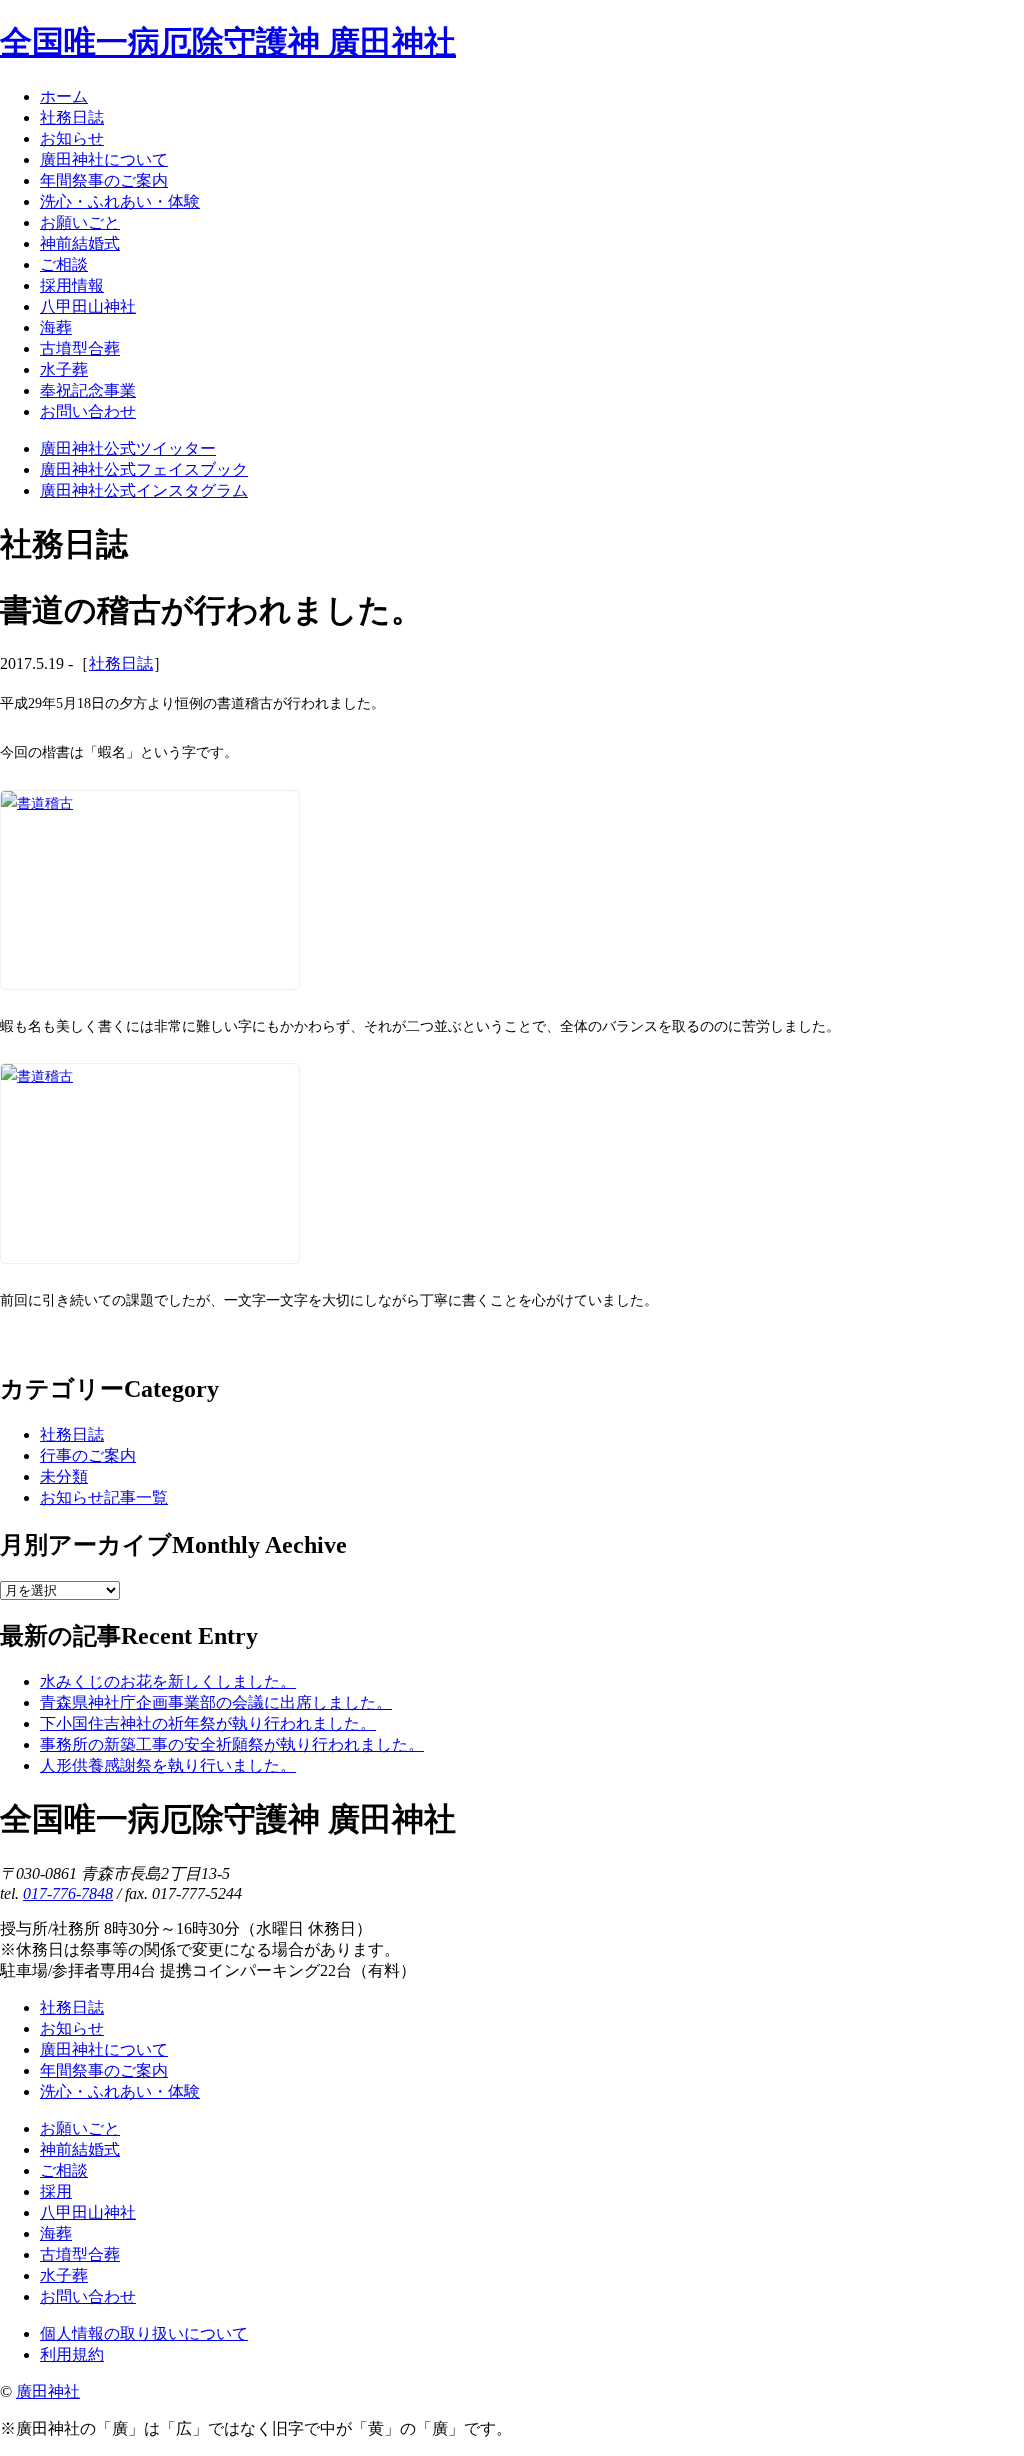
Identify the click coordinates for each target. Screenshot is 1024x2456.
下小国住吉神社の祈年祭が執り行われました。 (208, 1723)
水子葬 (64, 2275)
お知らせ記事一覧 (104, 1497)
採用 (56, 2191)
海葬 (56, 2233)
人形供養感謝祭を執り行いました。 (168, 1765)
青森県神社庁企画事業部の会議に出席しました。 (216, 1702)
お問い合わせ (88, 2296)
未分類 (64, 1476)
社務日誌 (121, 663)
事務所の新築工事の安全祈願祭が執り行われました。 (232, 1744)
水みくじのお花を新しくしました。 (168, 1681)
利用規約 (72, 2354)
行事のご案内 (88, 1455)
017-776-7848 (68, 1893)
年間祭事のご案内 (104, 2070)
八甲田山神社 (88, 2212)
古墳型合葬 (80, 2254)
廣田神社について (104, 2049)
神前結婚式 (80, 2149)
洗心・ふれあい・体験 (120, 2091)
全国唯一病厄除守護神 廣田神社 (228, 42)
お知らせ (72, 2028)
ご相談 (64, 2170)
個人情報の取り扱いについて (144, 2333)
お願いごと (80, 2128)
